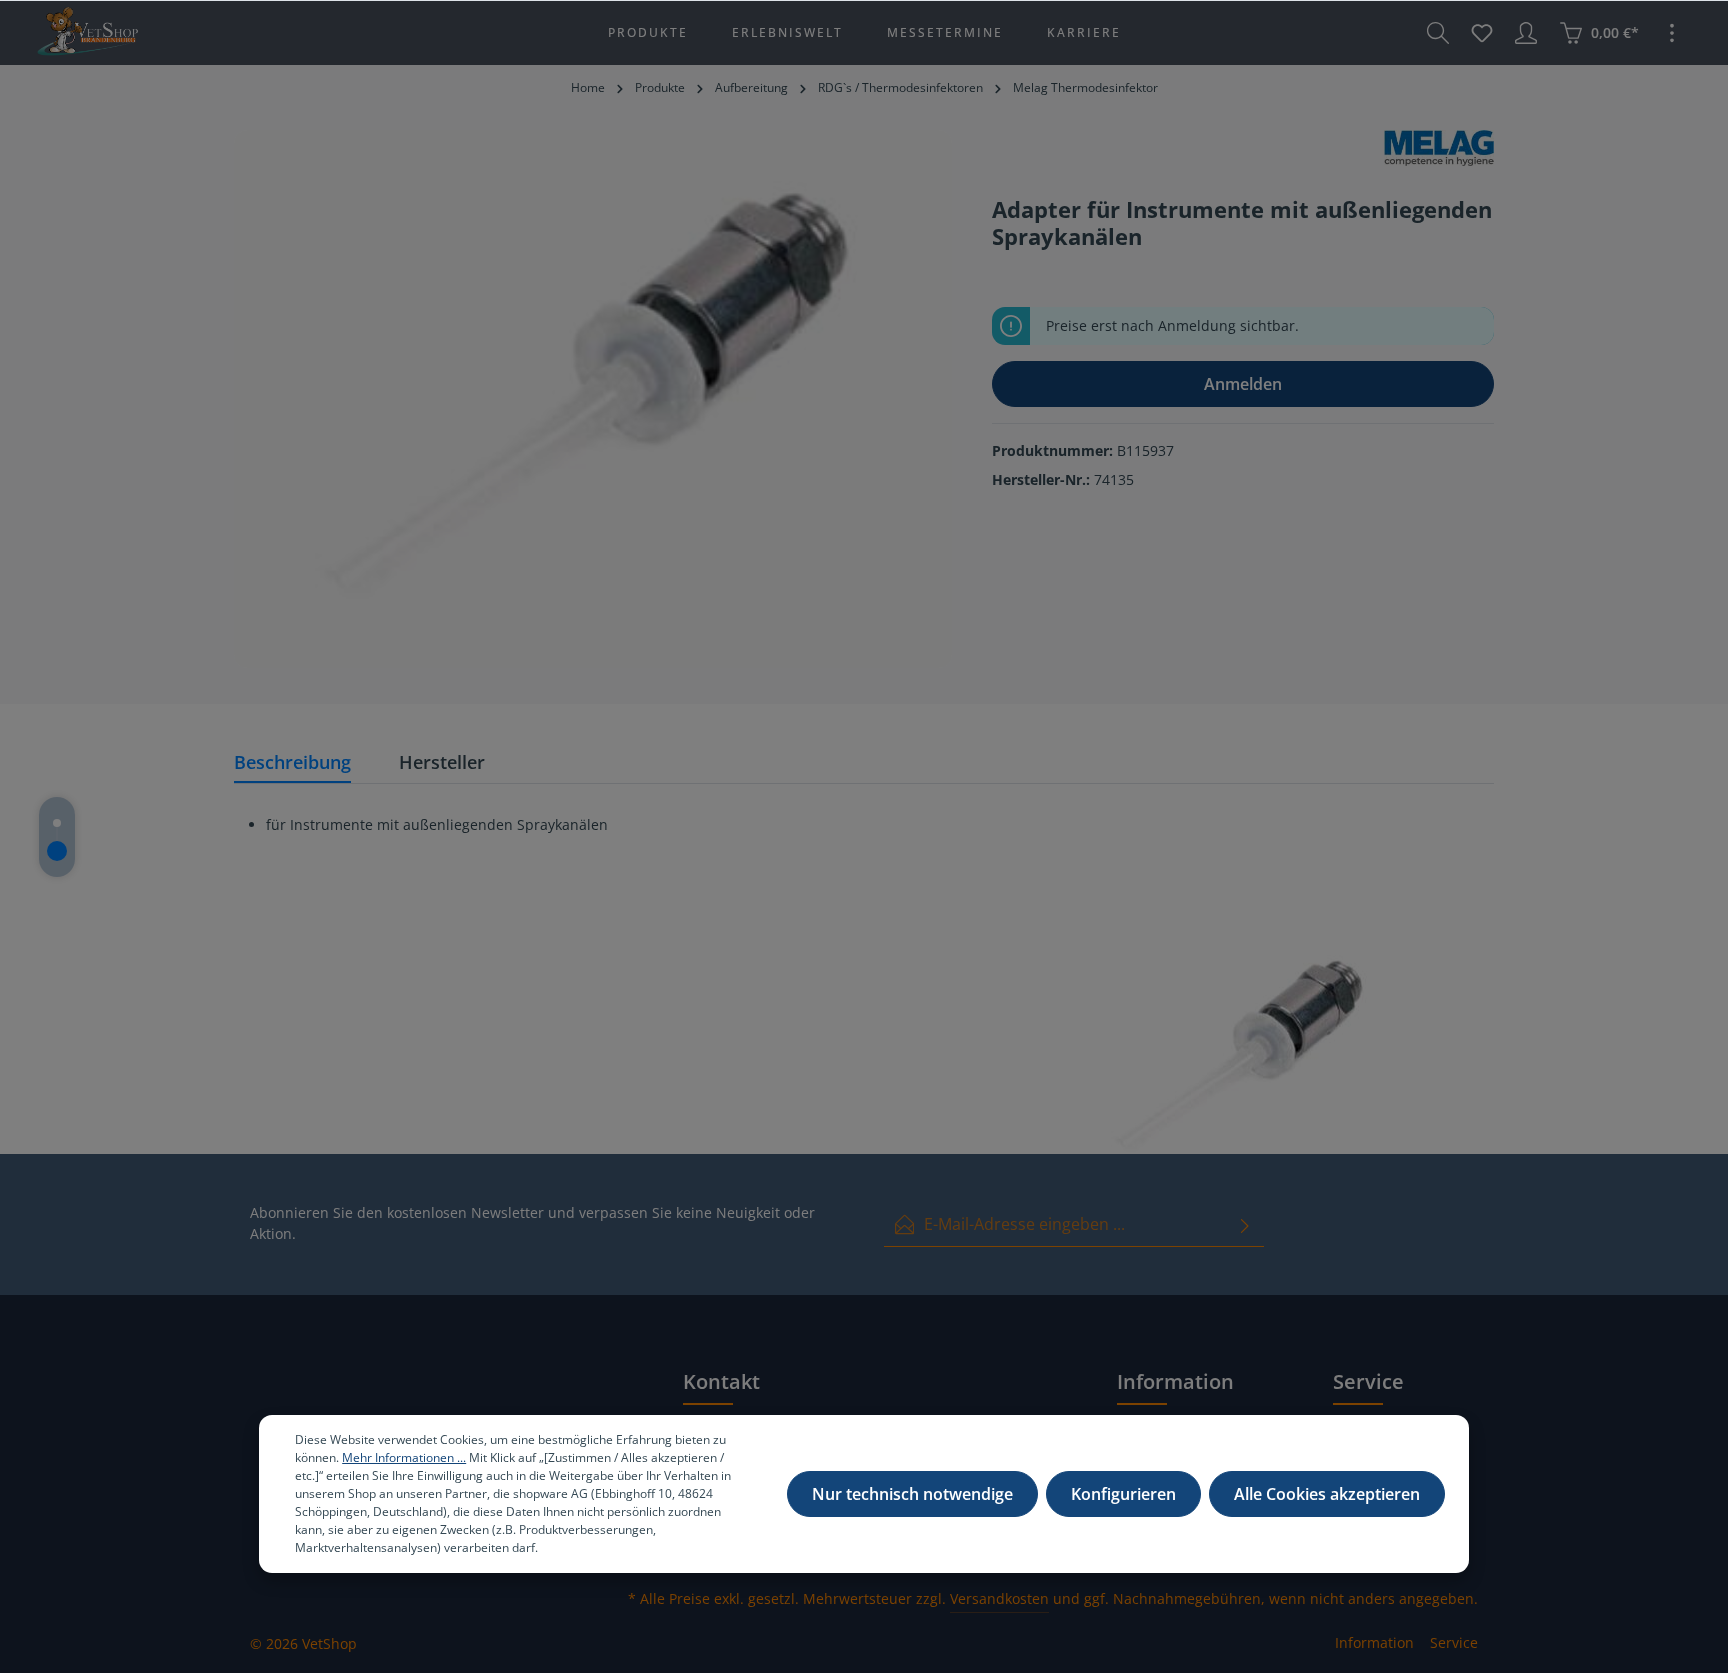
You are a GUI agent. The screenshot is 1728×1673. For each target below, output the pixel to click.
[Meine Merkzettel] (1482, 33)
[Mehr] (1672, 33)
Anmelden (1243, 384)
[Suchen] (1438, 33)
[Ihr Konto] (1526, 33)
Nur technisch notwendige (912, 1494)
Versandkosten (999, 1598)
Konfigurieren (1123, 1494)
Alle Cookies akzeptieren (1327, 1494)
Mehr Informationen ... (404, 1457)
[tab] (292, 763)
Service (1454, 1642)
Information (1374, 1642)
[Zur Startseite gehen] (87, 33)
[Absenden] (1245, 1224)
